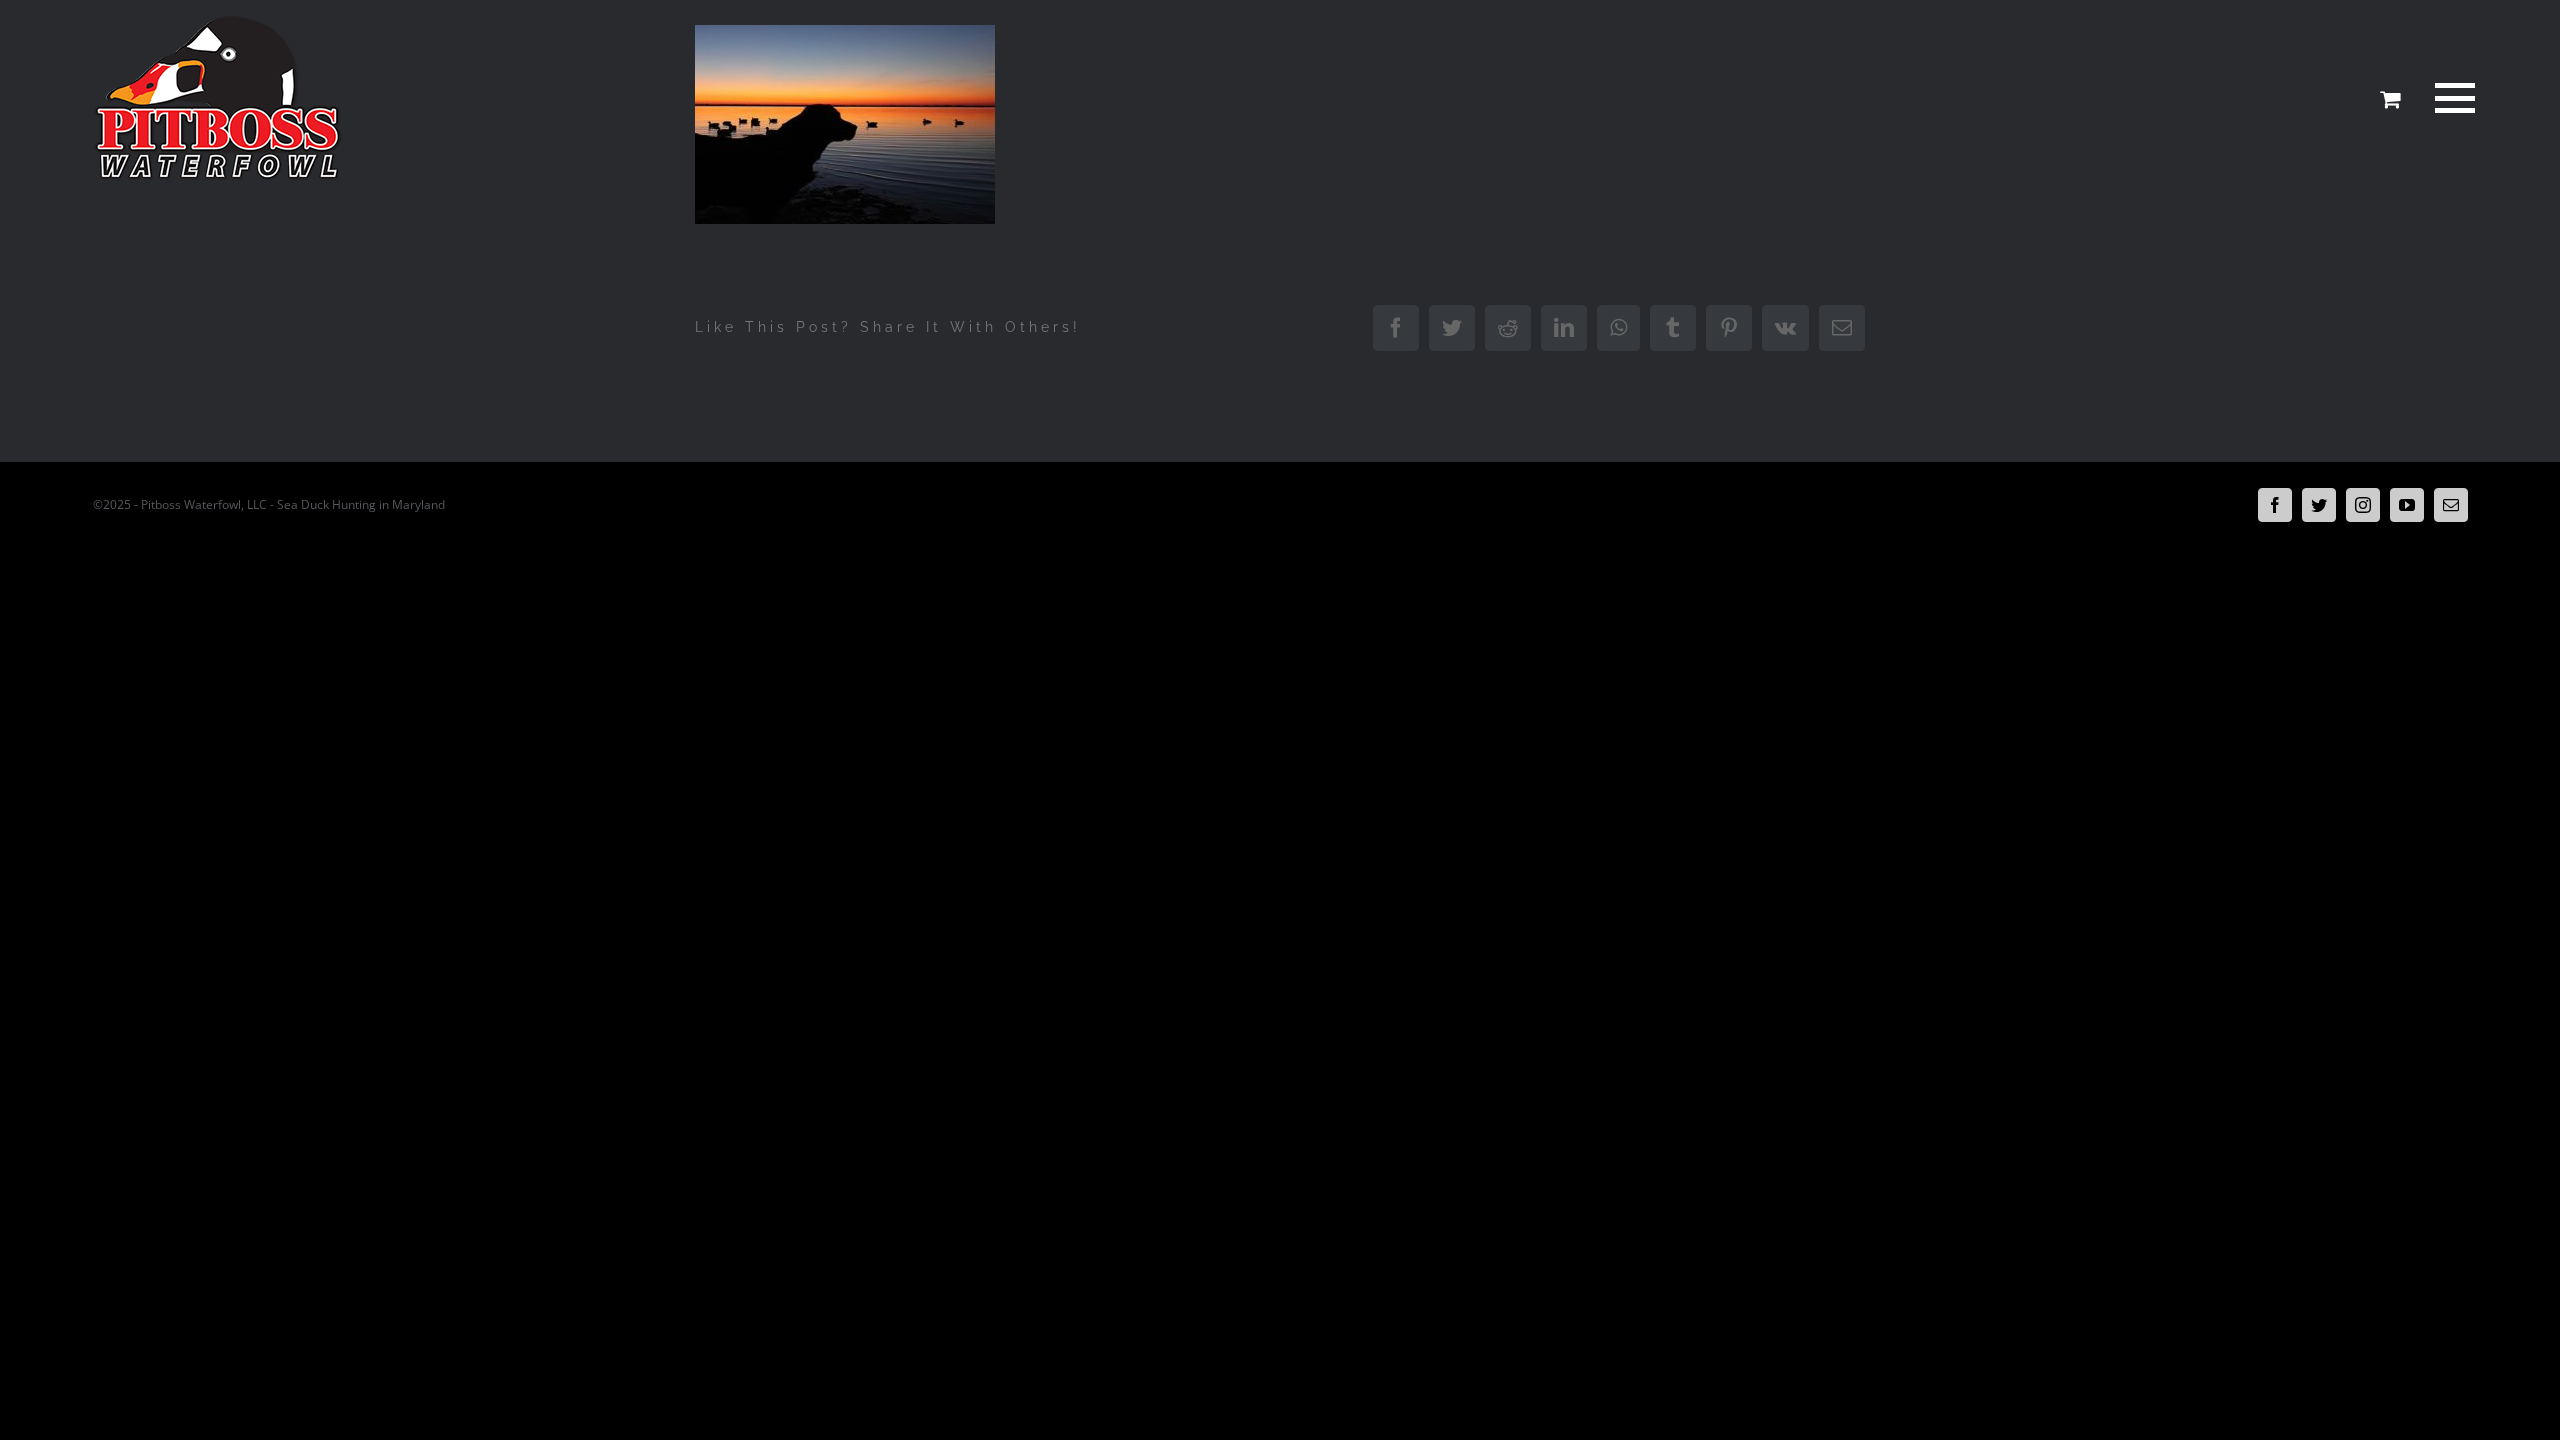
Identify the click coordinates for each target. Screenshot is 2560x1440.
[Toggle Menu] (2451, 98)
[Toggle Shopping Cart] (2390, 99)
